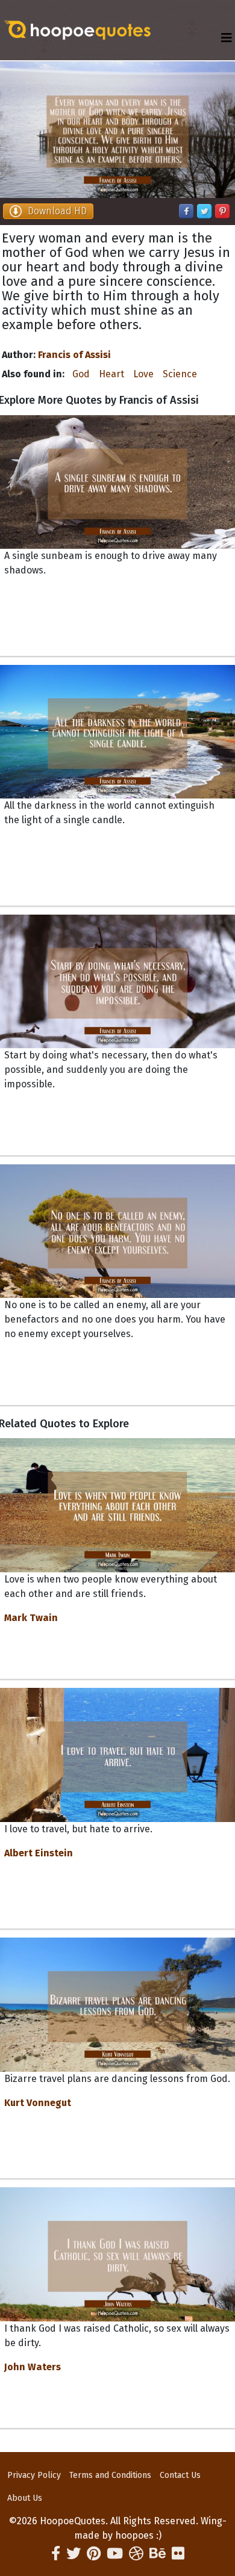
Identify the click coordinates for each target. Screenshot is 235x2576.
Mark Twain (31, 1618)
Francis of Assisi (74, 355)
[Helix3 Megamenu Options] (227, 38)
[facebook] (56, 2554)
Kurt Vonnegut (38, 2103)
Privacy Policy (34, 2475)
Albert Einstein (39, 1853)
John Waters (33, 2367)
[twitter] (74, 2554)
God (81, 374)
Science (180, 374)
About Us (25, 2498)
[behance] (158, 2554)
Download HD (57, 211)
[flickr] (178, 2554)
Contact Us (180, 2475)
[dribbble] (136, 2554)
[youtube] (115, 2554)
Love (143, 374)
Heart (111, 374)
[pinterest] (94, 2554)
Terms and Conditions (110, 2475)
